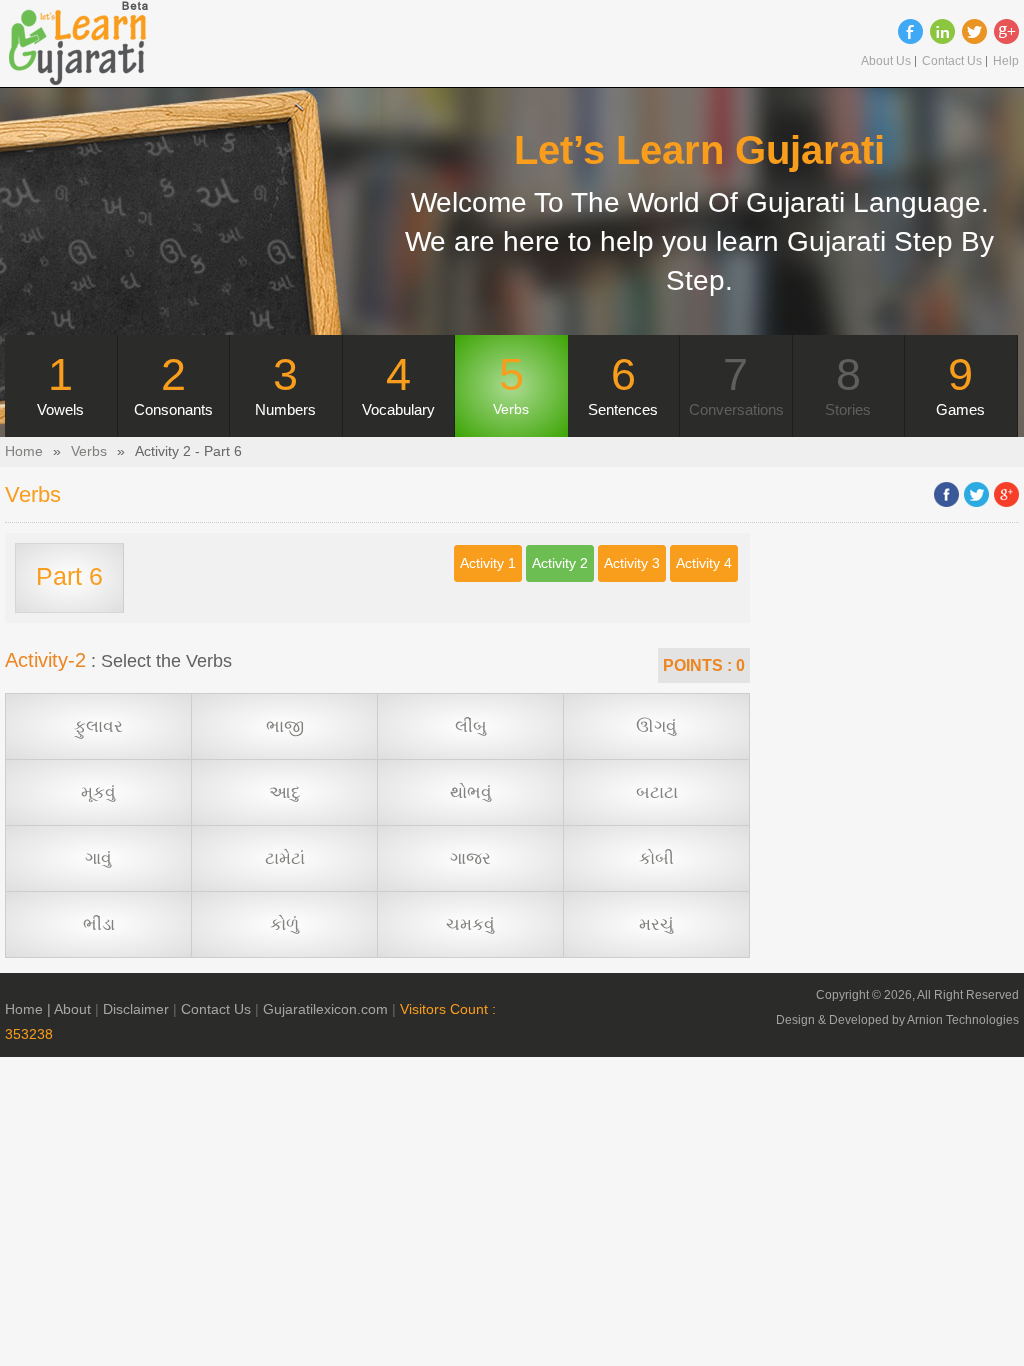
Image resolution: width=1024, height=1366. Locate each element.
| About (69, 1009)
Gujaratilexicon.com (325, 1009)
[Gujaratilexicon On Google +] (1006, 31)
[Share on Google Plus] (1006, 494)
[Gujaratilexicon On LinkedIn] (942, 31)
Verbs (89, 451)
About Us (886, 61)
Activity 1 (488, 563)
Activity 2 (560, 563)
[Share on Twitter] (976, 494)
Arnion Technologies (963, 1020)
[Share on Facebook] (946, 494)
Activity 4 (704, 563)
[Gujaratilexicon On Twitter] (974, 31)
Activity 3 (632, 563)
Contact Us (952, 61)
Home (24, 451)
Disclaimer (136, 1009)
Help (1006, 61)
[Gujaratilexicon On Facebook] (910, 31)
